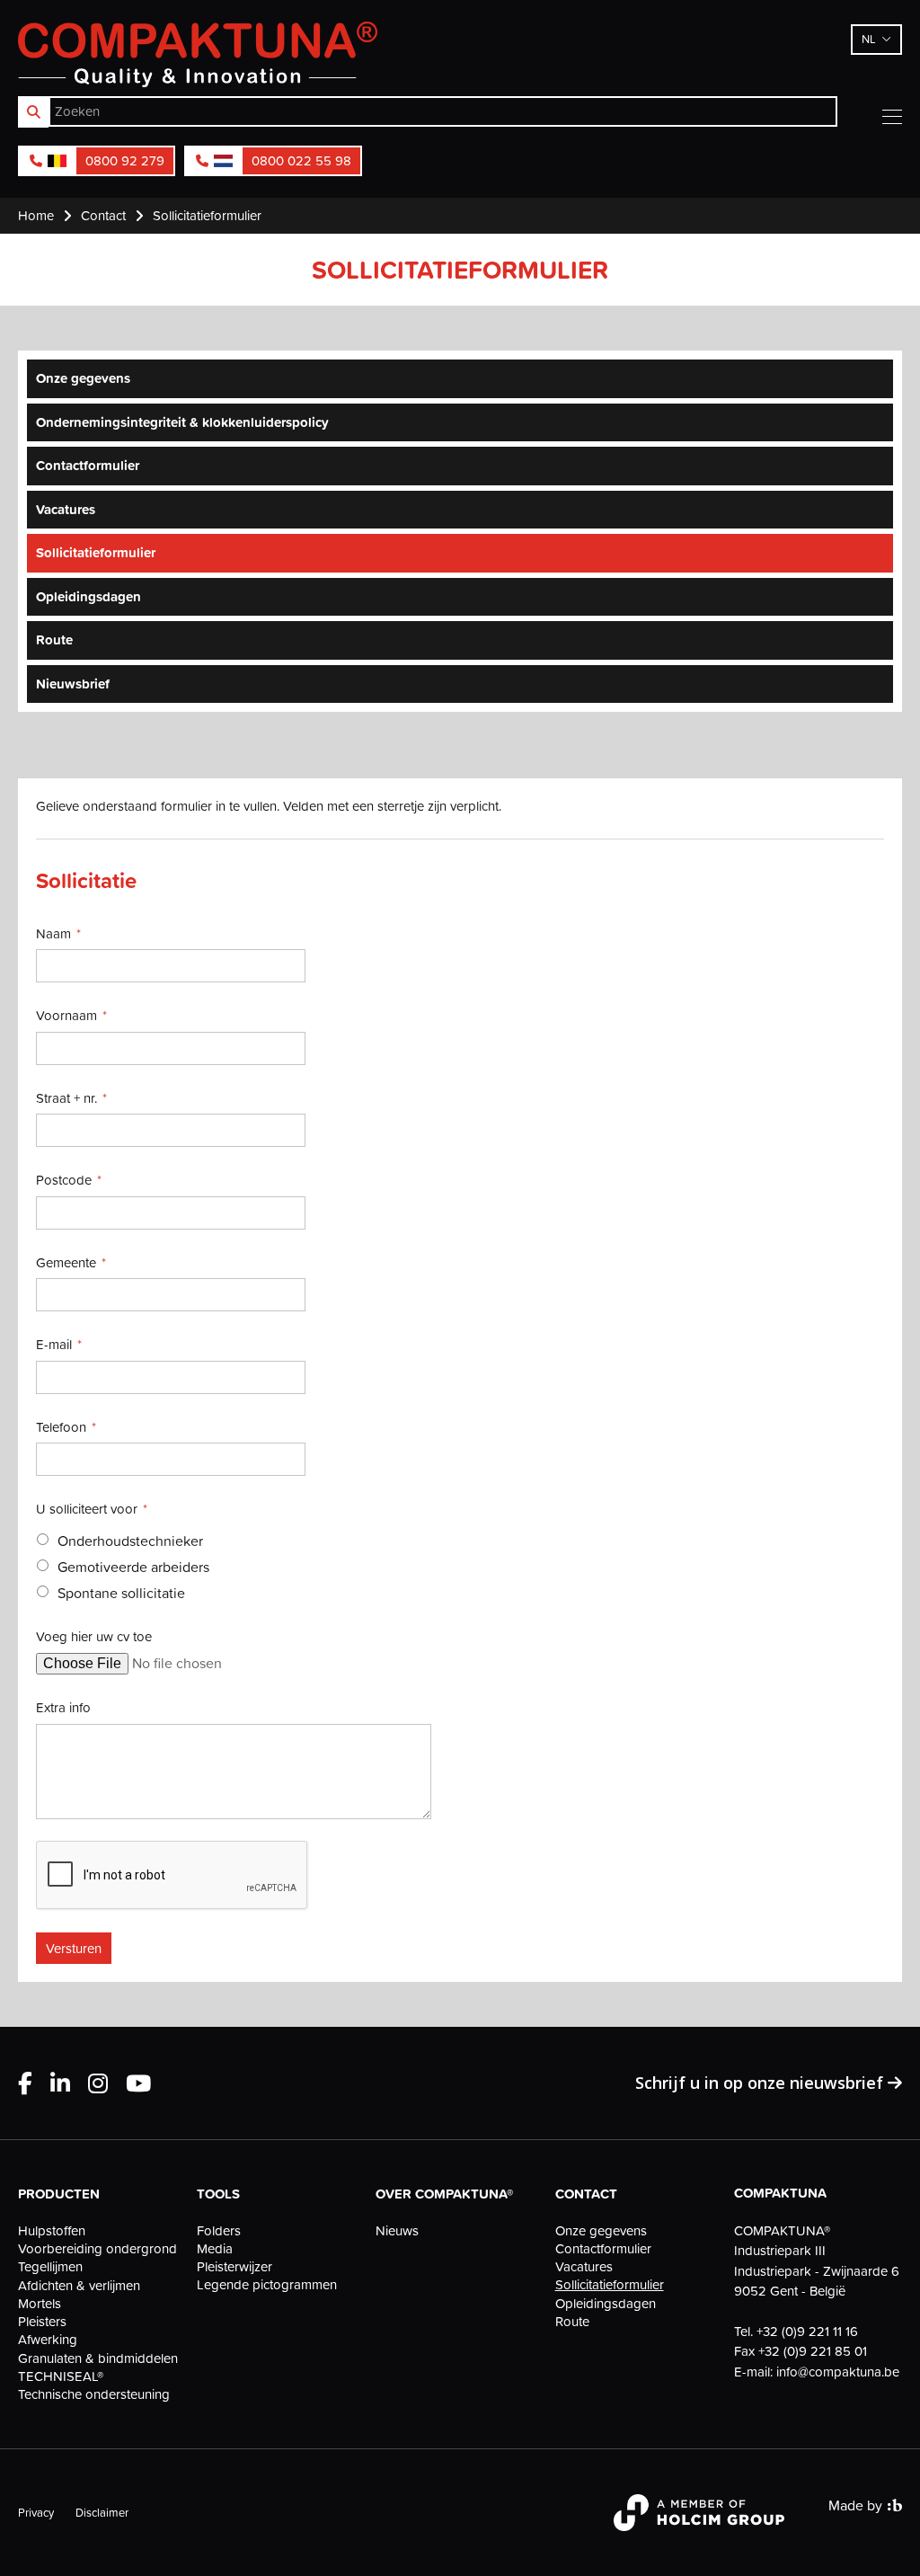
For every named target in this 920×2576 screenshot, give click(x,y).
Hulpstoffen (52, 2231)
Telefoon (61, 1427)
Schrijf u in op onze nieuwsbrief (761, 2083)
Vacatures (66, 509)
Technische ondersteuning (94, 2394)
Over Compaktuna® (444, 2194)
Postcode (64, 1180)
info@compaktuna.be (838, 2372)
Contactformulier (88, 465)
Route (54, 640)
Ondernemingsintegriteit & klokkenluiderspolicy (182, 422)
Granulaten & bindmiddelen (98, 2358)
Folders (219, 2231)
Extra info (63, 1707)
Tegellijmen (50, 2267)
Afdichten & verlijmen (79, 2286)
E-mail (54, 1344)
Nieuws (397, 2231)
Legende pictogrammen (267, 2285)
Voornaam (66, 1015)
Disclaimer (102, 2512)
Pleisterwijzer (234, 2267)
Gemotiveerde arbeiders (133, 1567)
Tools (218, 2194)
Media (215, 2249)
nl (869, 39)
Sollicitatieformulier (96, 552)
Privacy (36, 2512)
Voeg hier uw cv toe (94, 1636)
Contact (586, 2194)
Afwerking (48, 2340)
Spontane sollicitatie (121, 1593)
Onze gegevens (83, 378)
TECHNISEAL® (61, 2376)
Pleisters (42, 2322)
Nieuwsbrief (73, 684)
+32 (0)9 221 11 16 (807, 2331)
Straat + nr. (66, 1098)
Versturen (74, 1948)
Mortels (40, 2304)
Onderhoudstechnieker (130, 1541)
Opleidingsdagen (88, 596)
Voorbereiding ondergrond (97, 2249)
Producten (59, 2194)
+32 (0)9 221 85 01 (813, 2351)
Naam (53, 933)
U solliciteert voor (87, 1509)
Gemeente (66, 1262)
